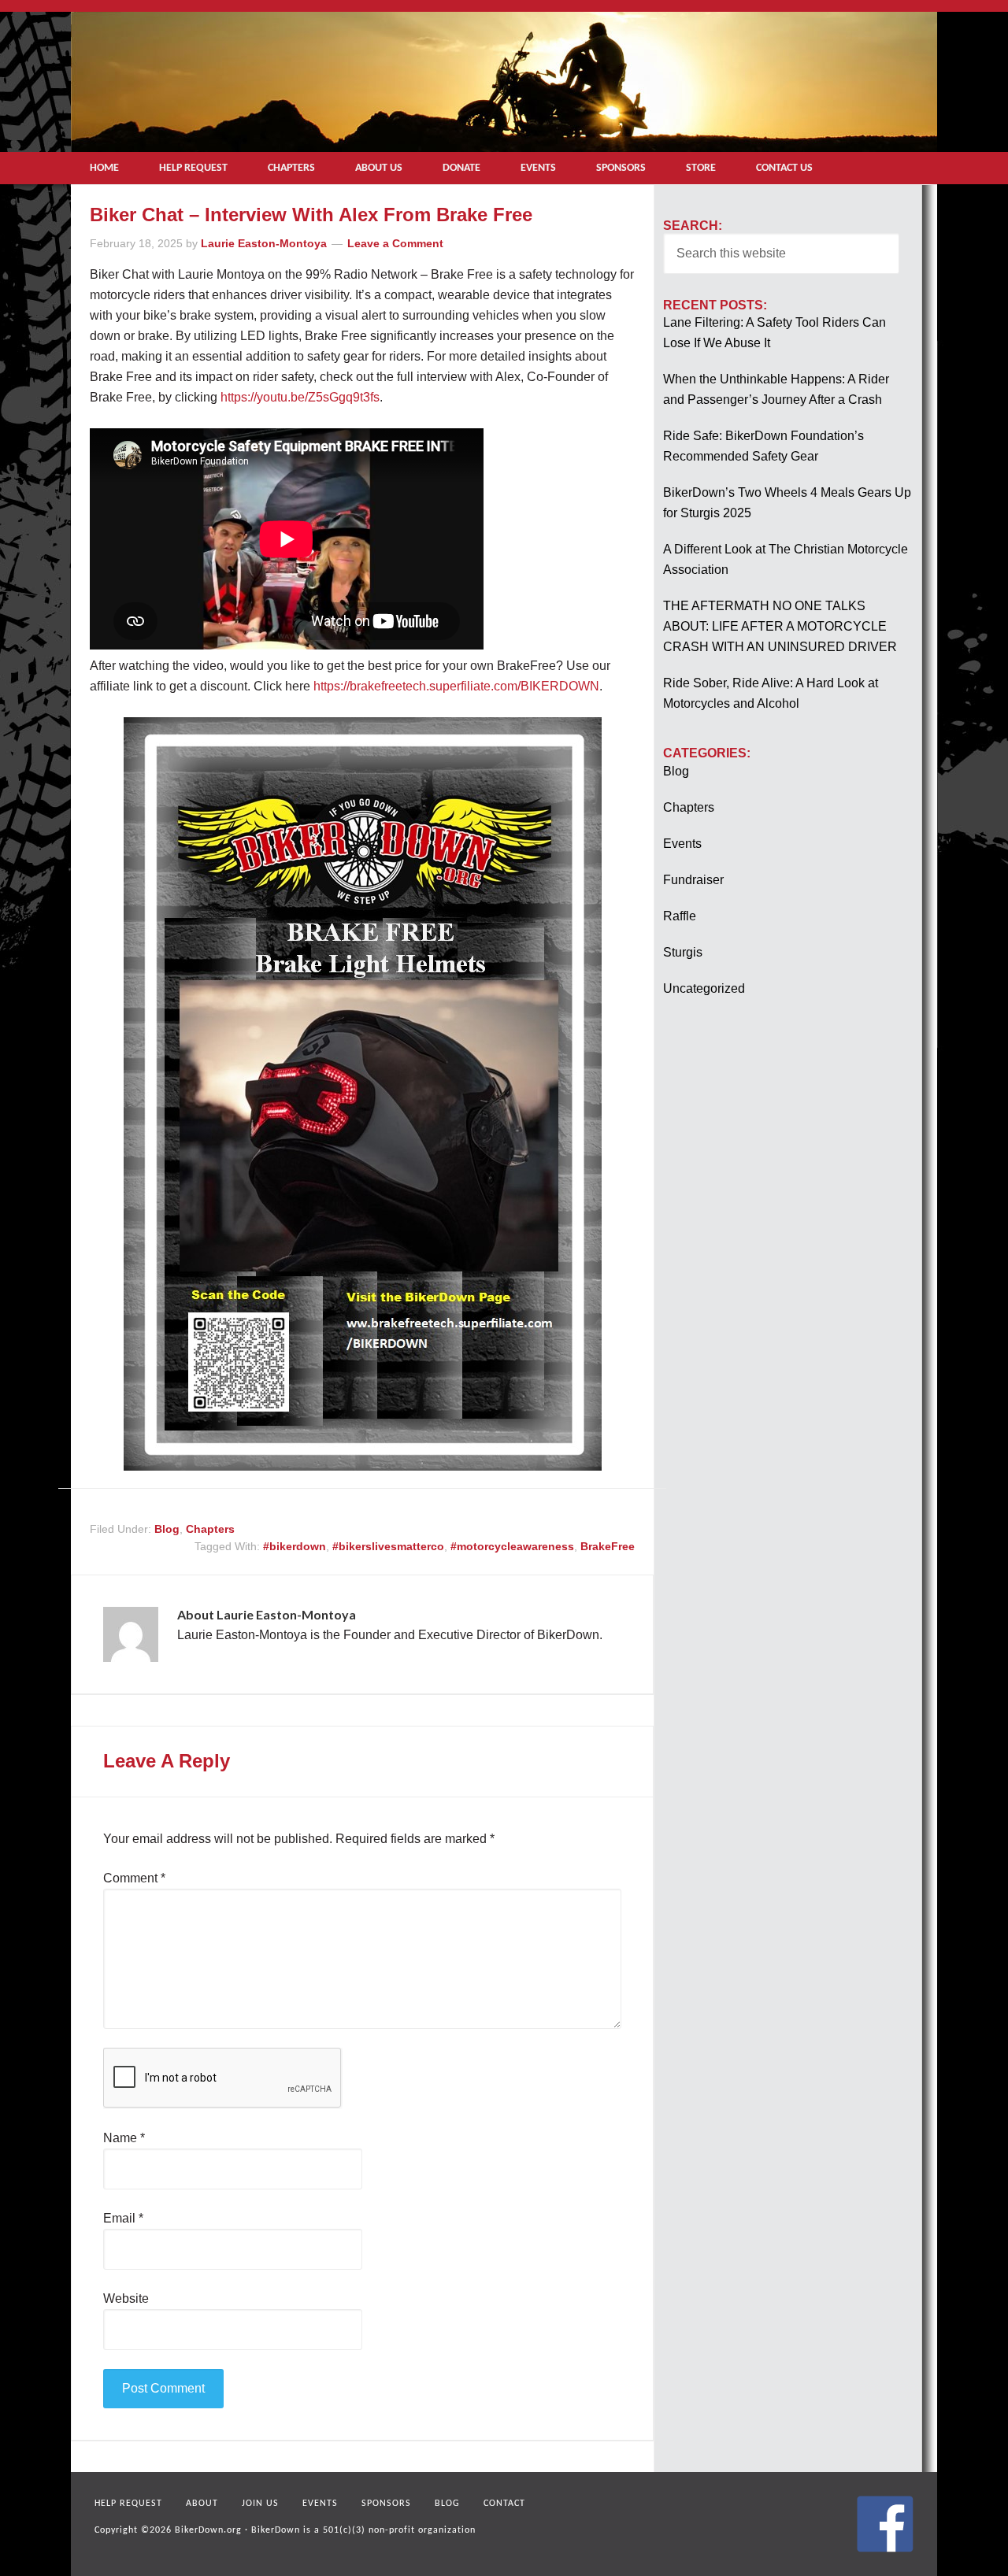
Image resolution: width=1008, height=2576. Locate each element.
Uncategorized (704, 988)
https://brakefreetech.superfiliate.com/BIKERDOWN (456, 686)
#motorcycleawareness (512, 1546)
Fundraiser (693, 880)
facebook (885, 2524)
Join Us (260, 2504)
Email (123, 2218)
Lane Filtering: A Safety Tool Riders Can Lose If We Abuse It (775, 333)
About (202, 2504)
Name (124, 2138)
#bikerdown (295, 1546)
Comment (134, 1878)
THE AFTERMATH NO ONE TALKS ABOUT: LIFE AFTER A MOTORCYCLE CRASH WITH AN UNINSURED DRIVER (780, 626)
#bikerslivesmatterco (388, 1546)
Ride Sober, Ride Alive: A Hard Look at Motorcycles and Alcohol (771, 693)
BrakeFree (608, 1546)
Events (682, 844)
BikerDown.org (208, 2530)
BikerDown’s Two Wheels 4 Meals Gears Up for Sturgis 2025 (787, 503)
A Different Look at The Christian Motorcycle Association (786, 559)
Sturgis (683, 952)
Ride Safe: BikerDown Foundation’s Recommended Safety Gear (763, 446)
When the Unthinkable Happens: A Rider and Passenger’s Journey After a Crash (776, 389)
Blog (167, 1529)
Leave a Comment (395, 243)
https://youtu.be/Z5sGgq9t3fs (300, 397)
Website (126, 2298)
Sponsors (386, 2504)
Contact (504, 2504)
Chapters (210, 1529)
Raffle (680, 916)
